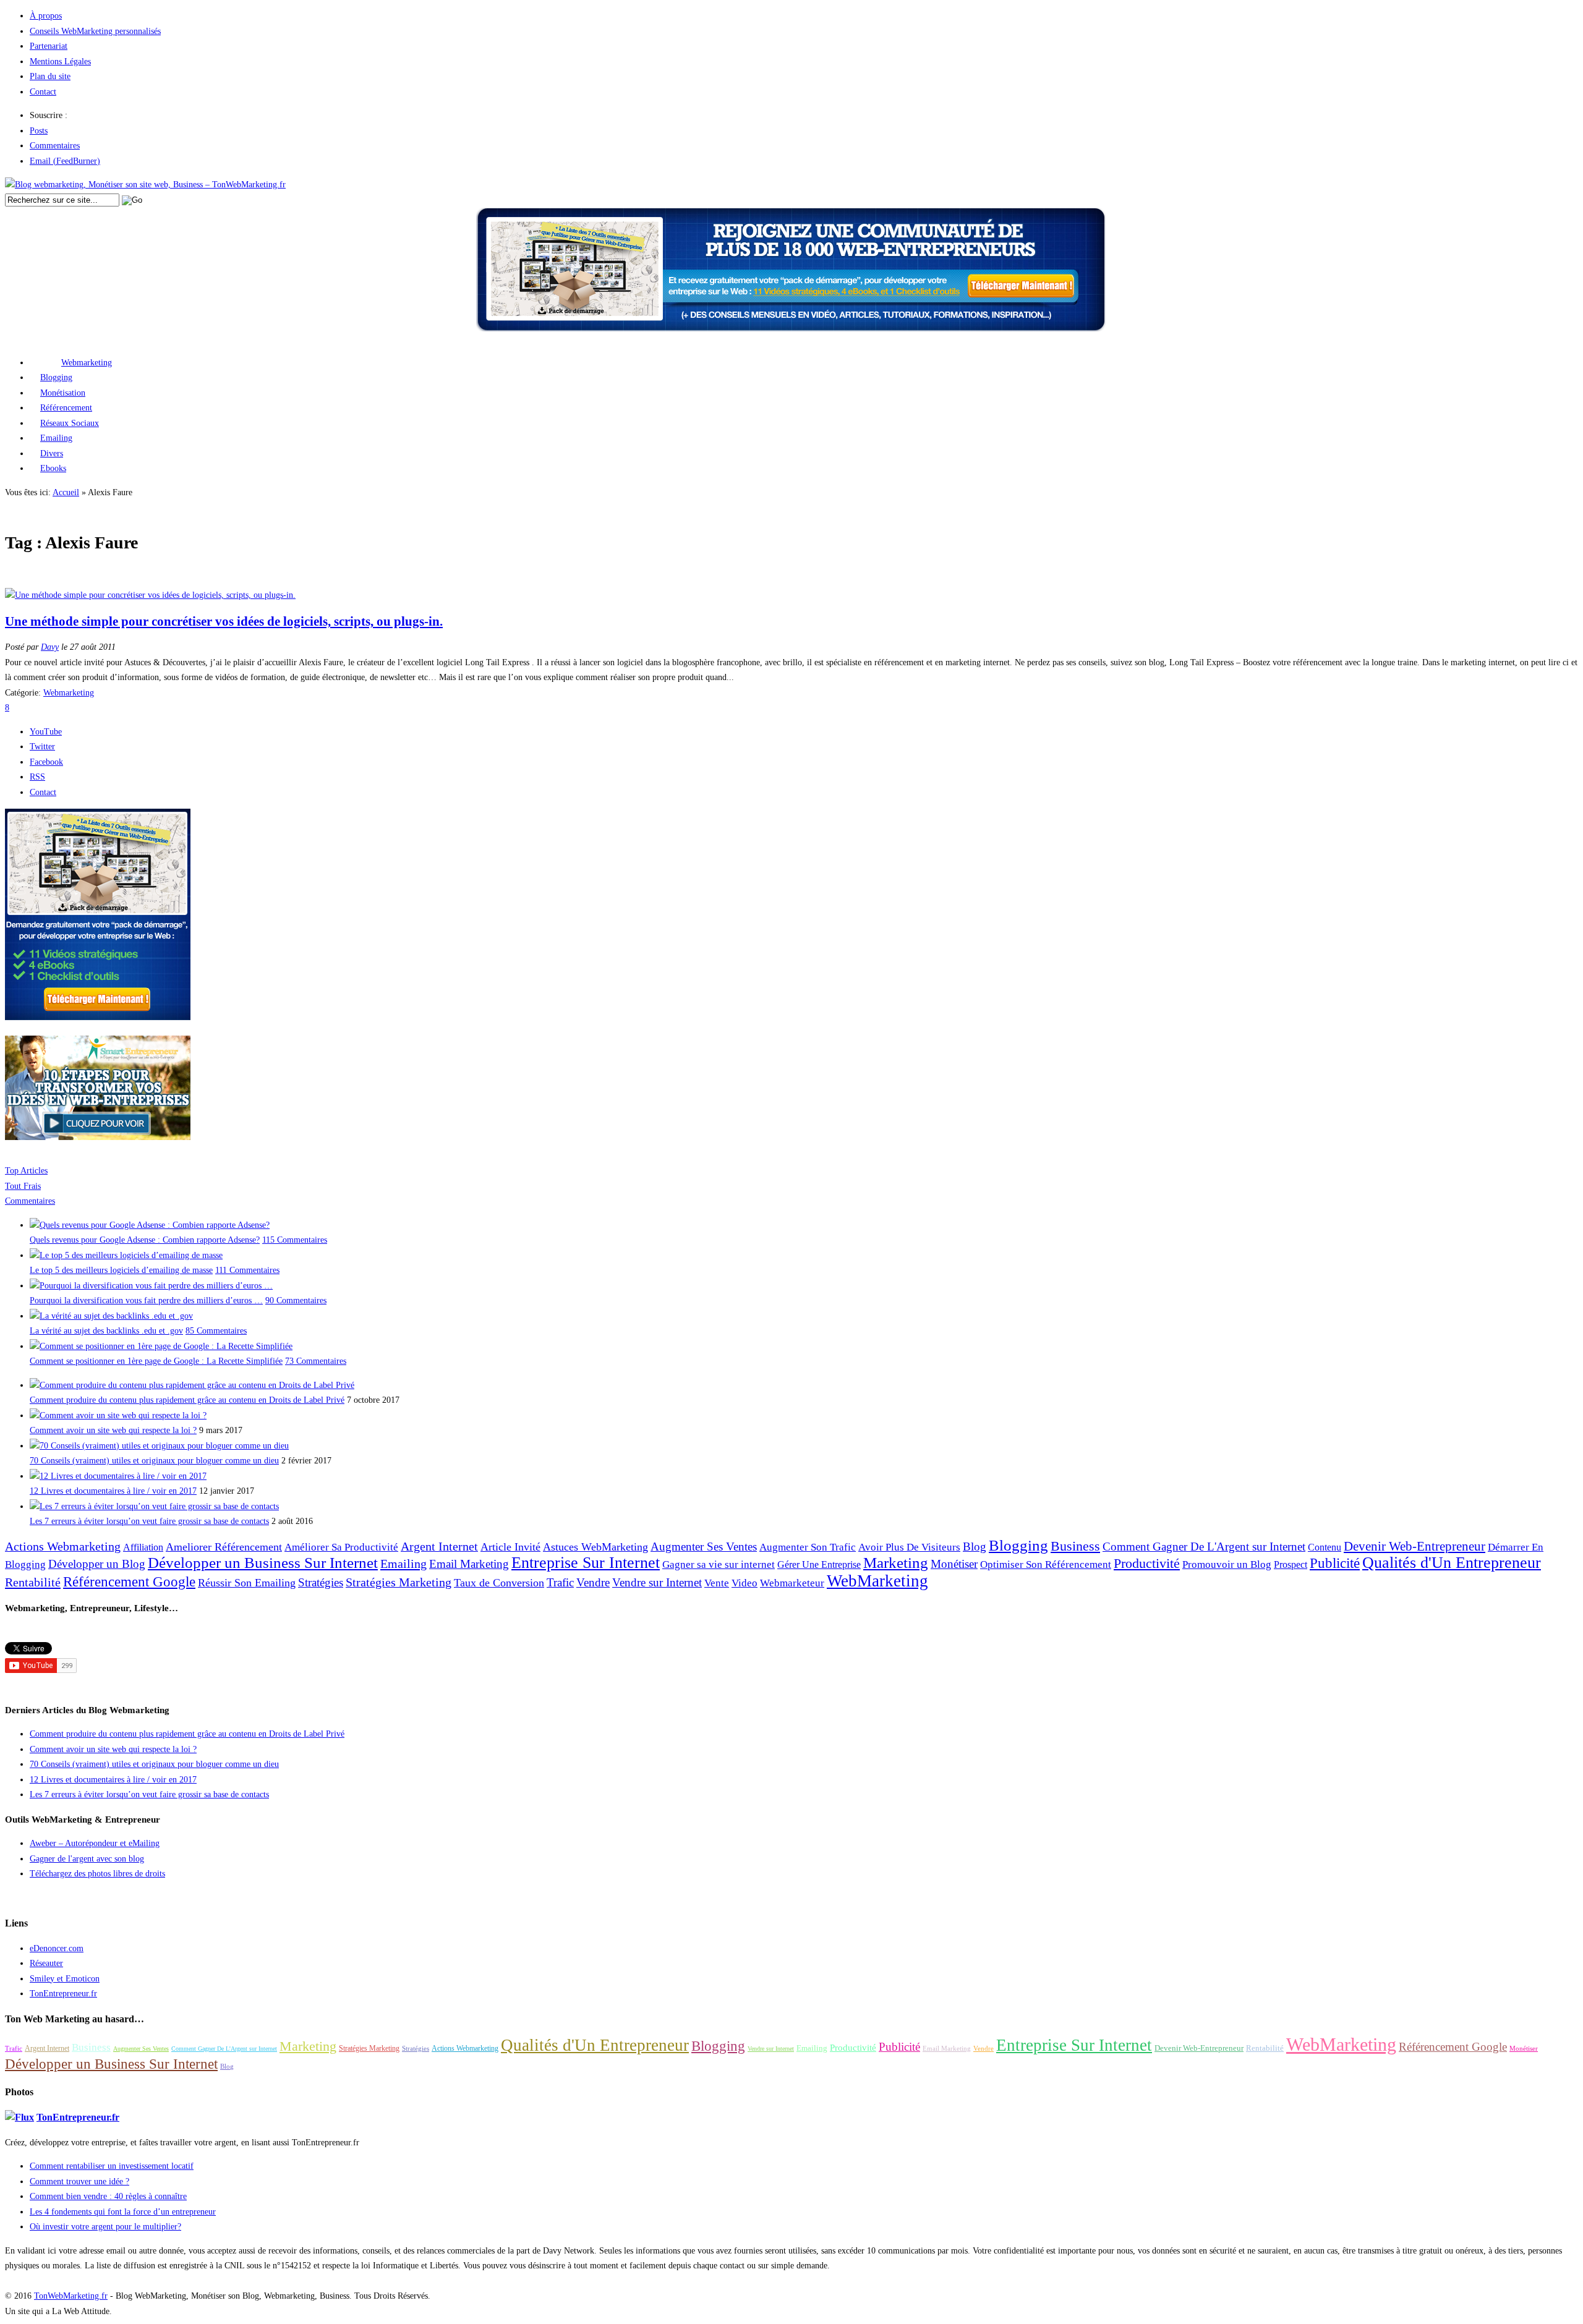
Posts (39, 131)
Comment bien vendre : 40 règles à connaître (108, 2196)
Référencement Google (129, 1581)
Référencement (66, 408)
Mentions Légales (60, 62)
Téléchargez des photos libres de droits (97, 1874)
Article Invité (510, 1547)
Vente (717, 1583)
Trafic (560, 1582)
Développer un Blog (97, 1564)
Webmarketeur (792, 1583)
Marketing (896, 1563)
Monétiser (954, 1564)
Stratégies (321, 1582)
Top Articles (26, 1171)
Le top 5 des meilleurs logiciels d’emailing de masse (121, 1270)
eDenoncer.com (57, 1948)
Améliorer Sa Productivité (341, 1547)
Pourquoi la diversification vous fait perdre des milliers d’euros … (146, 1300)
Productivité (1147, 1564)
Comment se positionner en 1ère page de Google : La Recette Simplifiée (156, 1361)
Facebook (46, 762)
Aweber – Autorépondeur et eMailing (95, 1843)
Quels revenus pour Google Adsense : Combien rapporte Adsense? (145, 1240)
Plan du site (50, 76)
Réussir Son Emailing (247, 1583)
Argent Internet (439, 1546)
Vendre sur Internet (657, 1583)
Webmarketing (87, 363)
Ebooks (53, 468)
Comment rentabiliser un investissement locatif (112, 2166)
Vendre (593, 1582)
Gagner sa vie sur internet (719, 1564)
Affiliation (143, 1547)
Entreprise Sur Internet (586, 1563)
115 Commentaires (295, 1240)
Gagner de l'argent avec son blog (87, 1859)
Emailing (56, 438)
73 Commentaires (316, 1361)
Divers (52, 453)
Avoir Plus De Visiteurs (909, 1547)
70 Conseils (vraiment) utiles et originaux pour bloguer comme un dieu (154, 1461)
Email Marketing (469, 1564)
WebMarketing (877, 1581)
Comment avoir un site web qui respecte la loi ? (113, 1430)
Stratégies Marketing (399, 1582)
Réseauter (46, 1963)
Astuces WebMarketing (595, 1547)
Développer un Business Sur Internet (263, 1563)
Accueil (66, 492)
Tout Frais (23, 1186)
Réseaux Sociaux (70, 423)
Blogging (56, 377)
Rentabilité (33, 1582)
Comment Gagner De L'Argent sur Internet (1204, 1547)
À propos (46, 16)
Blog (975, 1547)
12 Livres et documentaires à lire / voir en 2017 (113, 1491)
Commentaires (55, 146)
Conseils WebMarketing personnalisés (95, 31)
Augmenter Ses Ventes (704, 1547)
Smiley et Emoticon (65, 1979)
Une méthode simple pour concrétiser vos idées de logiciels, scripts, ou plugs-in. (224, 621)
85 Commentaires (216, 1331)
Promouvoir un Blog (1227, 1564)
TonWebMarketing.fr (71, 2296)
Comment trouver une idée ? (79, 2181)
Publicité (1335, 1563)
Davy (50, 647)
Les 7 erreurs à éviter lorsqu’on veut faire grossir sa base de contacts (149, 1521)
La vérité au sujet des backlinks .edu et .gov (106, 1331)
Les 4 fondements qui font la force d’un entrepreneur (123, 2212)
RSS (37, 777)
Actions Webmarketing (63, 1546)
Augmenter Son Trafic (808, 1547)
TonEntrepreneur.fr (63, 1994)
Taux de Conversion (499, 1583)
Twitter (42, 747)
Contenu (1325, 1547)
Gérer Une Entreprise (819, 1564)
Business (1075, 1546)
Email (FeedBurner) (65, 161)
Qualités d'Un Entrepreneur (1452, 1563)
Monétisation (63, 393)
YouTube (46, 732)
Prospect (1291, 1564)
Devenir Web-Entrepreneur (1414, 1546)
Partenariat (49, 46)
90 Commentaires (296, 1300)
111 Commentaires (247, 1270)
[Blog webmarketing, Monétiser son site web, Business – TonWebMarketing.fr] (145, 185)
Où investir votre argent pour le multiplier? (105, 2227)
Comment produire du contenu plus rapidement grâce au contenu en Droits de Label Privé (187, 1400)
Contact (43, 92)
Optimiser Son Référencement (1046, 1564)
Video (745, 1583)
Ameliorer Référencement (224, 1547)
